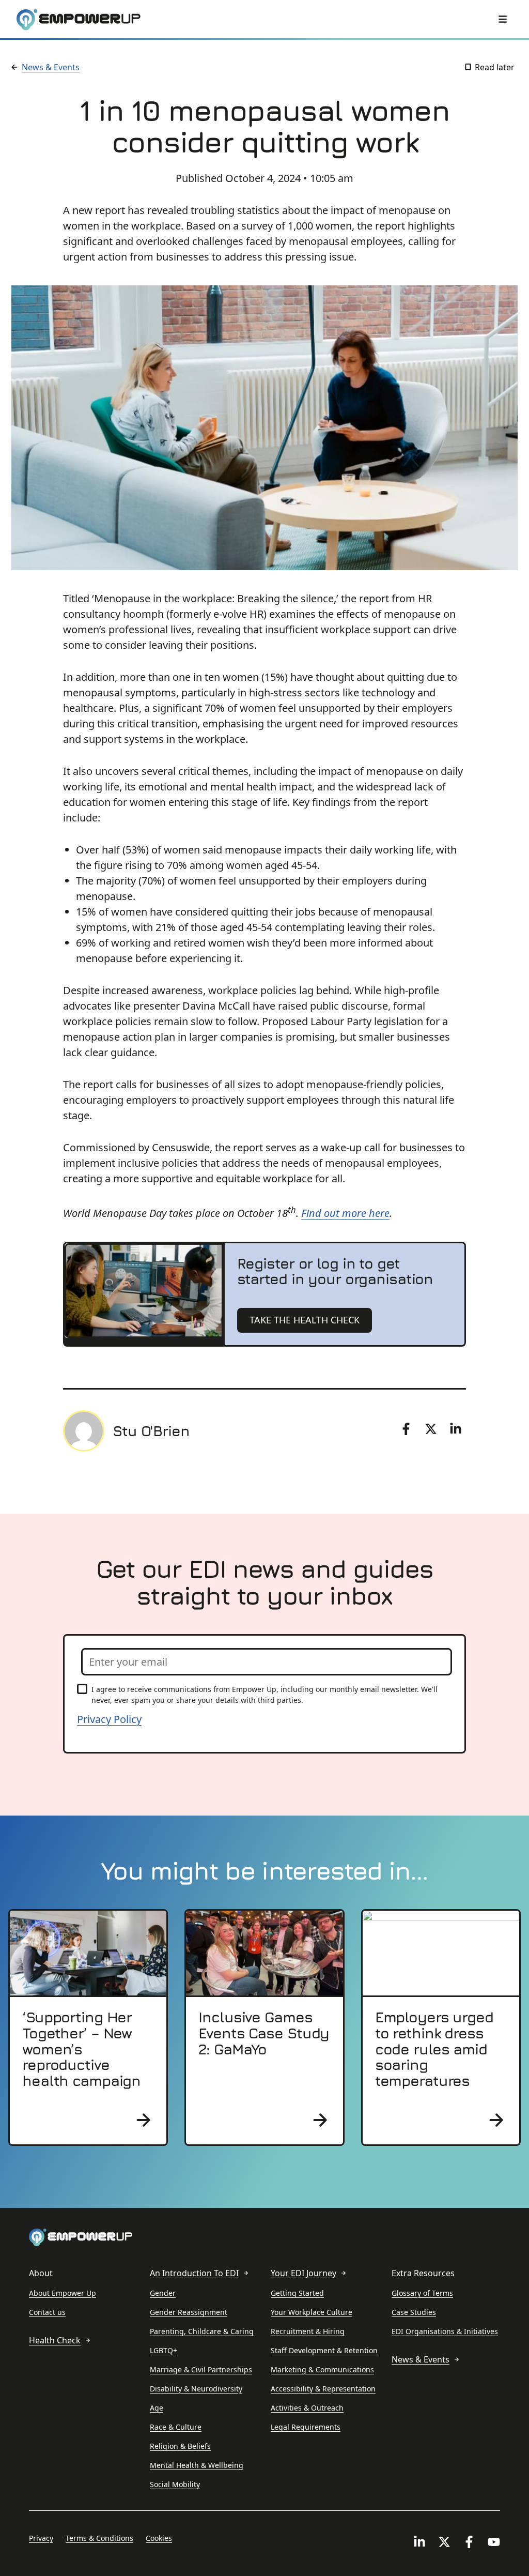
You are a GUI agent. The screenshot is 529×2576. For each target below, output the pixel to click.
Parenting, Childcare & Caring (202, 2331)
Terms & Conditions (99, 2538)
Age (157, 2408)
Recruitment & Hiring (308, 2331)
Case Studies (414, 2312)
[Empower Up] (79, 20)
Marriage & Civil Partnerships (201, 2369)
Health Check (55, 2340)
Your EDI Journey (304, 2273)
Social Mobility (175, 2484)
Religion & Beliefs (180, 2446)
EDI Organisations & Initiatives (445, 2331)
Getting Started (297, 2293)
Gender (163, 2293)
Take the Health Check (305, 1320)
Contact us (47, 2312)
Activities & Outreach (307, 2408)
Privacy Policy (109, 1719)
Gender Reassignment (189, 2312)
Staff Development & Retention (324, 2350)
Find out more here (345, 1213)
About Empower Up (63, 2293)
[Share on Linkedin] (456, 1429)
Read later (495, 67)
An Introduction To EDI (194, 2273)
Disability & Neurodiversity (196, 2389)
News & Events (51, 67)
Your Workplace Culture (312, 2312)
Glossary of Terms (422, 2293)
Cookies (159, 2538)
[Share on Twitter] (431, 1429)
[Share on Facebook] (406, 1429)
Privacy (41, 2538)
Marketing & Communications (322, 2369)
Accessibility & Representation (323, 2389)
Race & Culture (176, 2427)
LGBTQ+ (164, 2350)
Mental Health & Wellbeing (197, 2465)
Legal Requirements (306, 2427)
